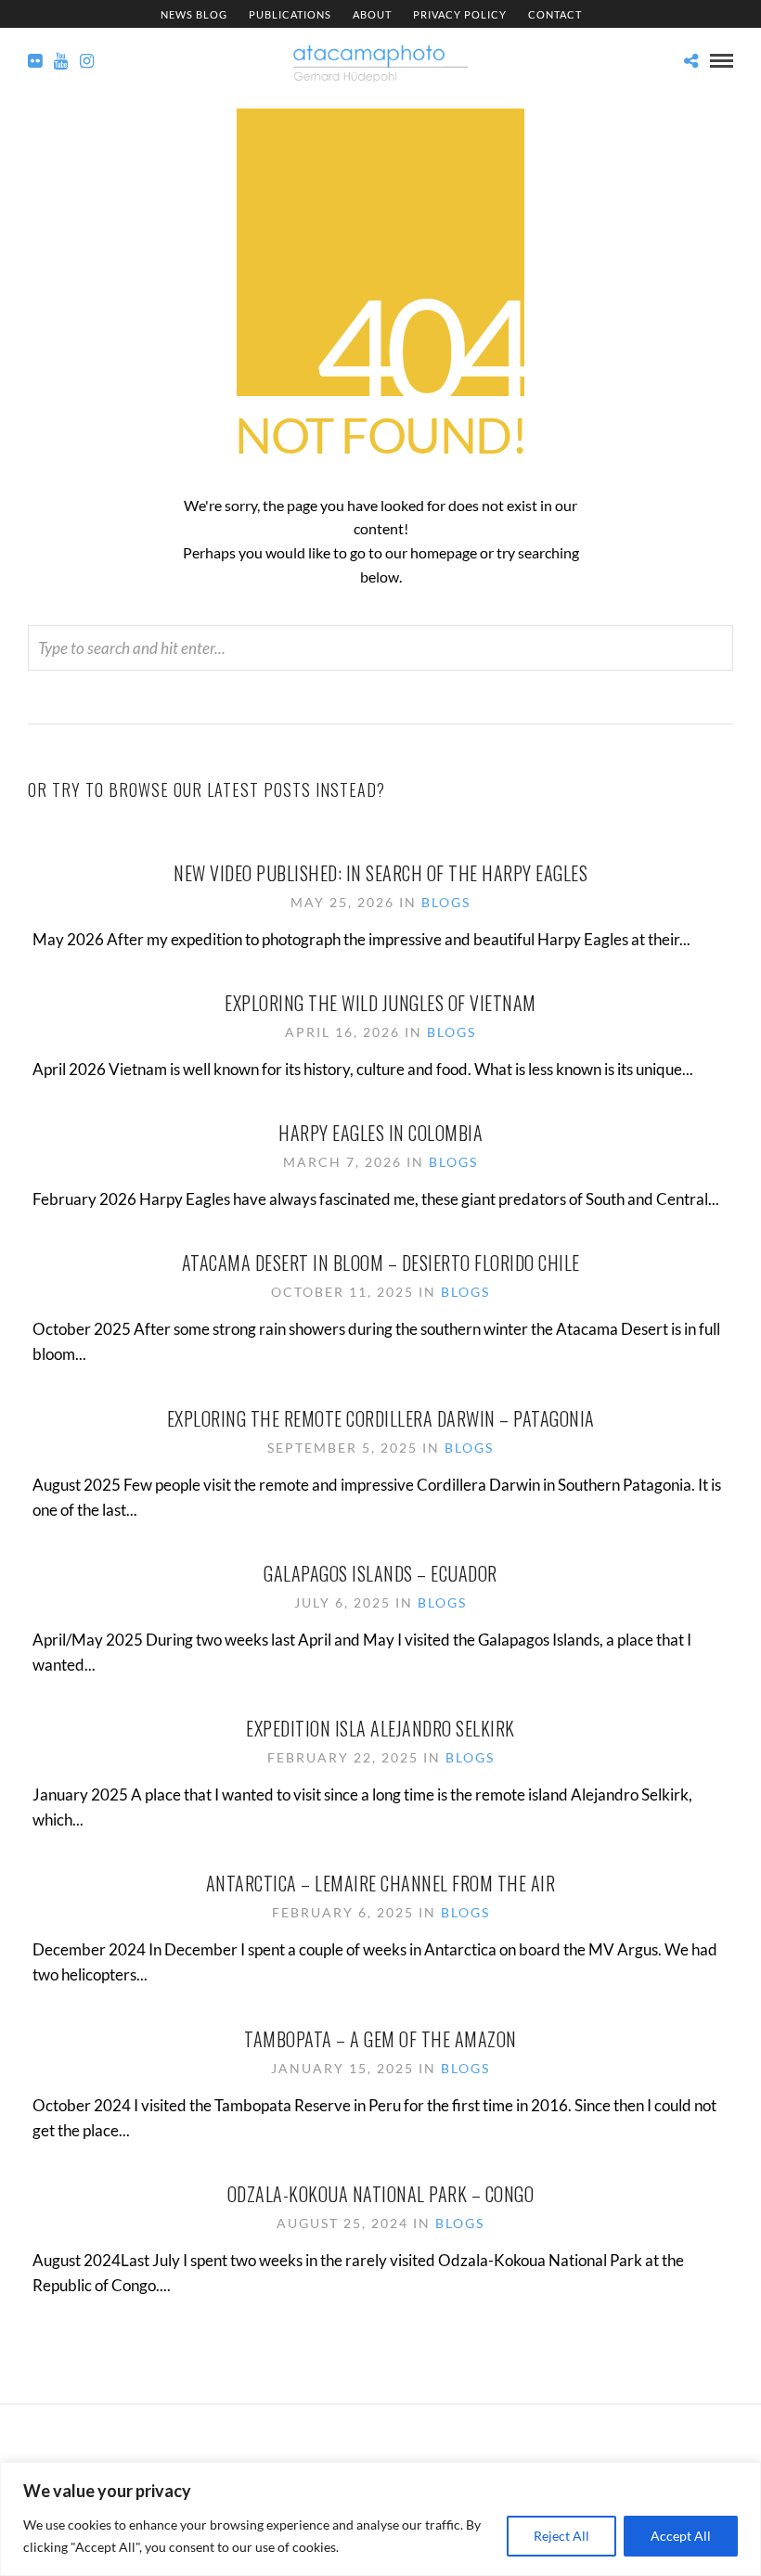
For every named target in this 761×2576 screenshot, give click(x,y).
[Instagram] (87, 61)
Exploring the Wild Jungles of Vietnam (380, 1003)
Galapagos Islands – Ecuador (380, 1573)
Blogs (446, 902)
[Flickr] (35, 61)
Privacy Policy (460, 14)
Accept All (681, 2536)
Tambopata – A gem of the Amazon (380, 2039)
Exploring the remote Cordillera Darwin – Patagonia (381, 1418)
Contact (555, 14)
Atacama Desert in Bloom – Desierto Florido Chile (381, 1262)
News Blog (194, 14)
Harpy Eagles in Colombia (380, 1133)
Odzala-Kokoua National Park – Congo (381, 2194)
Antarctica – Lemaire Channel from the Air (381, 1883)
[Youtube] (61, 61)
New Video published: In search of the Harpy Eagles (380, 873)
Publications (290, 14)
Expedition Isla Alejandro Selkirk (380, 1728)
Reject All (561, 2536)
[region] (380, 2519)
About (372, 14)
